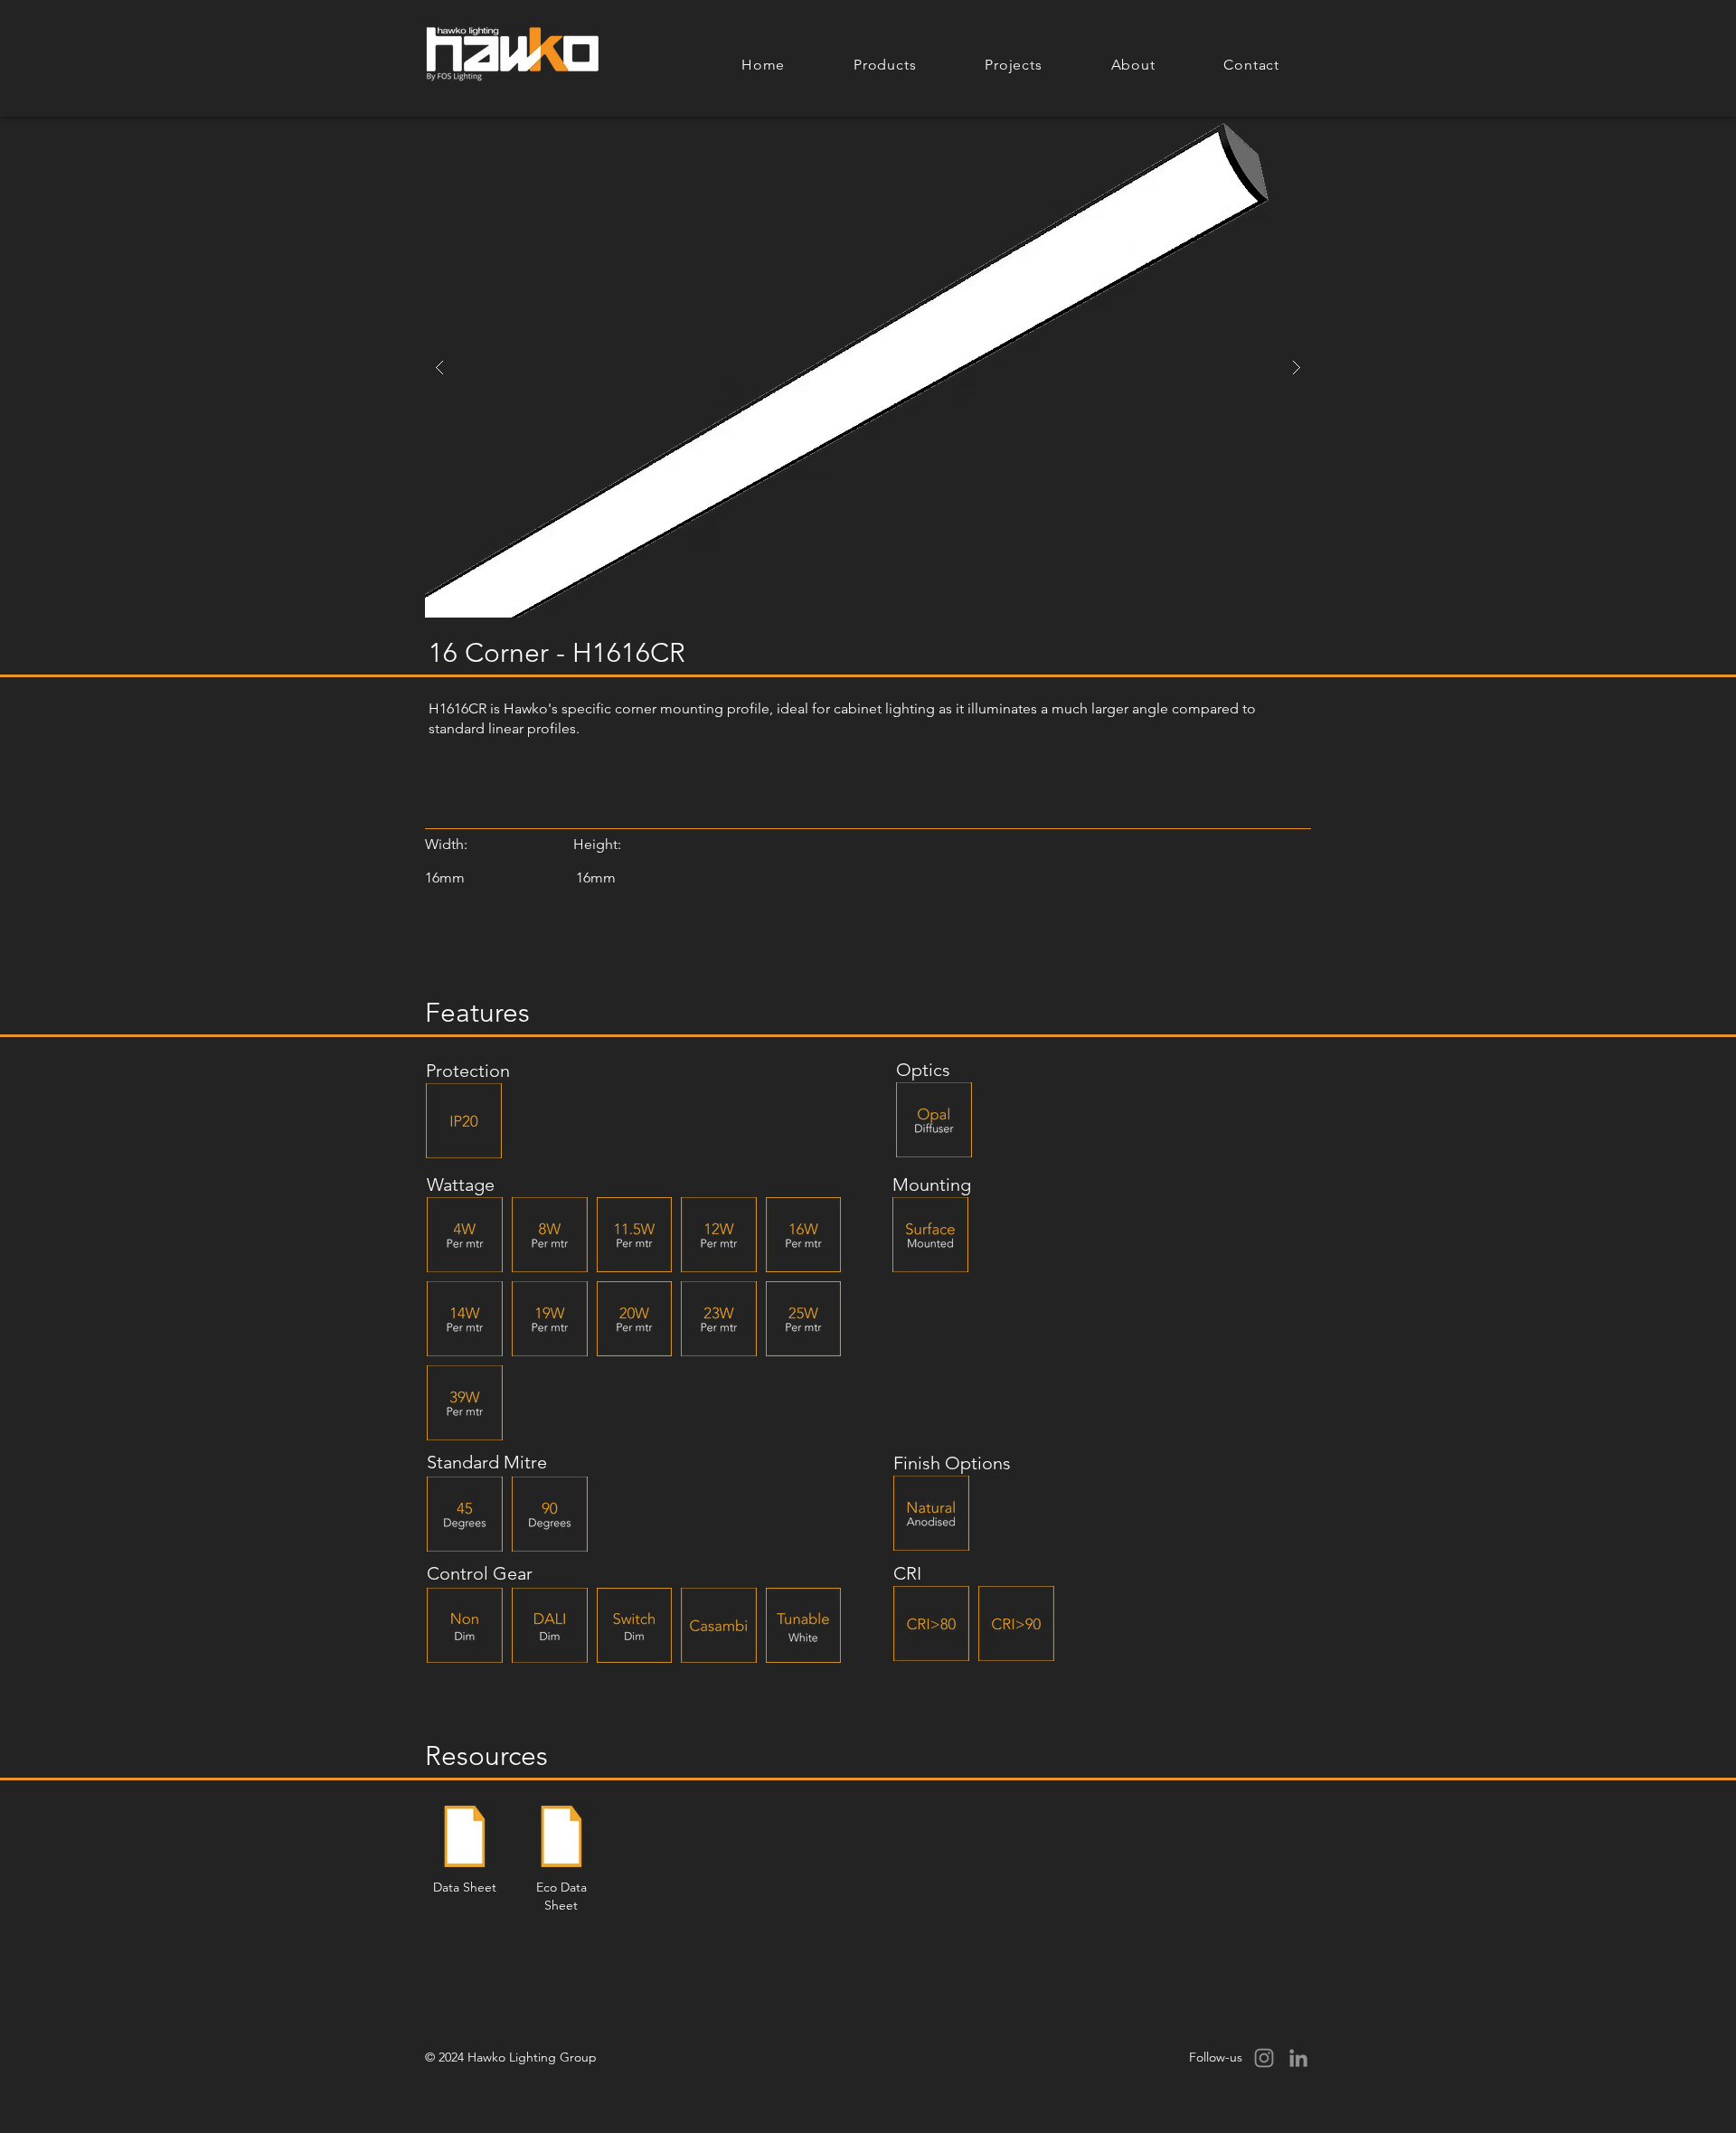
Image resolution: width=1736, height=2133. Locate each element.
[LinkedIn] (1298, 2058)
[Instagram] (1264, 2058)
